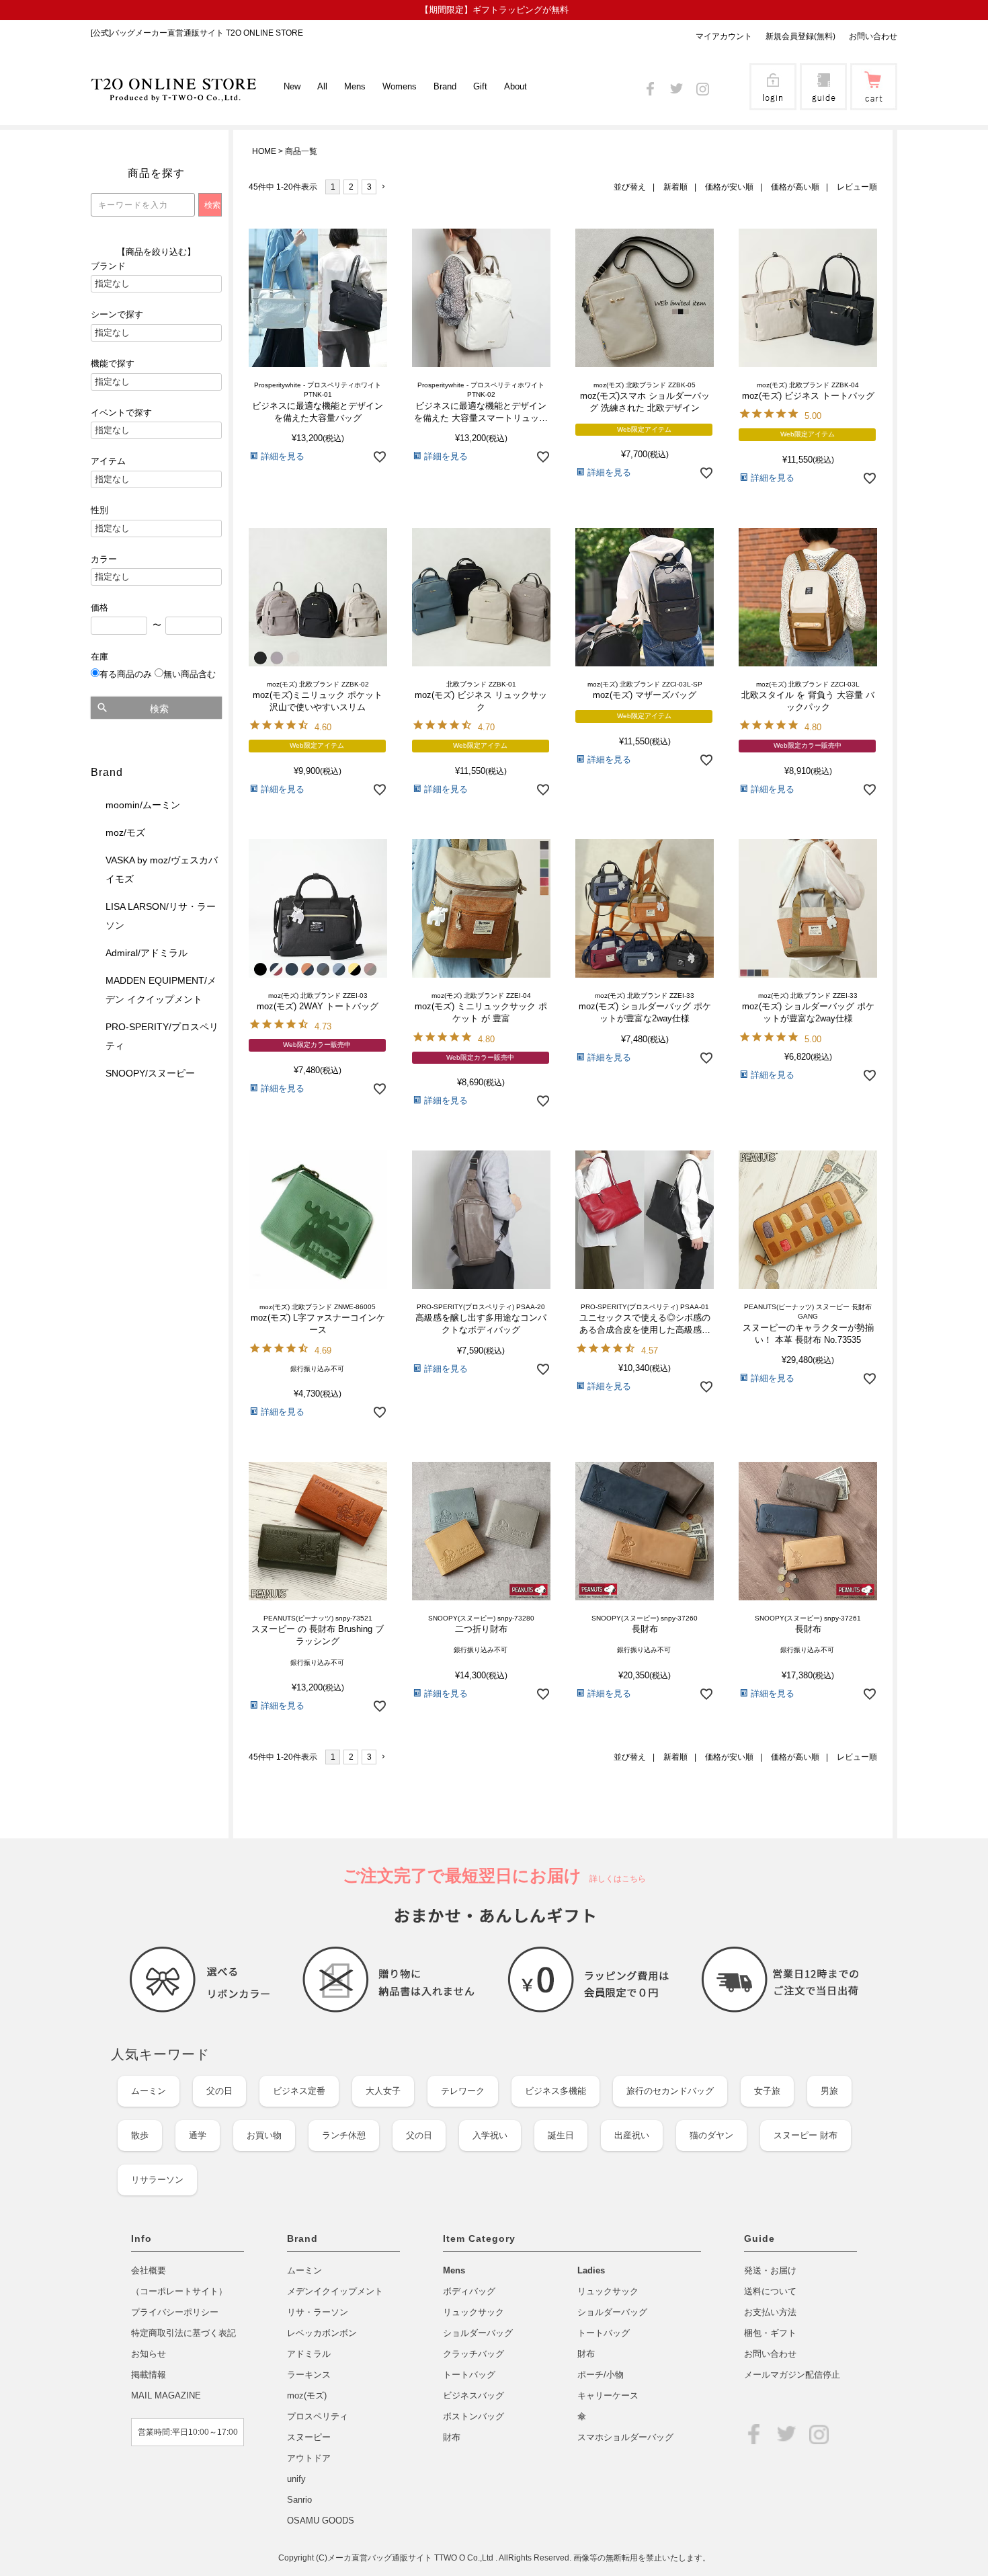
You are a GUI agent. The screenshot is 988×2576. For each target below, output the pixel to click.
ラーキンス (309, 2375)
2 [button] (351, 187)
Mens (454, 2270)
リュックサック (474, 2312)
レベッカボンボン (322, 2333)
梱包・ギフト (770, 2333)
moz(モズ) (307, 2395)
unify (296, 2479)
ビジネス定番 (299, 2091)
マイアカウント (724, 36)
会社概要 (149, 2270)
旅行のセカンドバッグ (670, 2091)
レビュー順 (857, 187)
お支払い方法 (770, 2312)
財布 (452, 2437)
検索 (159, 709)
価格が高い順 (795, 187)
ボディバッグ (469, 2291)
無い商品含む (190, 674)
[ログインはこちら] (773, 101)
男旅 (829, 2091)
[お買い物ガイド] (823, 101)
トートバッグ (469, 2375)
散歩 (140, 2135)
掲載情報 (149, 2375)
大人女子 (383, 2091)
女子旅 (767, 2091)
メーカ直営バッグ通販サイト (381, 2558)
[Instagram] (703, 86)
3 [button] (369, 187)
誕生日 (561, 2135)
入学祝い (490, 2135)
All (322, 86)
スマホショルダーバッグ (625, 2437)
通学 (198, 2135)
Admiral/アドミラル (147, 953)
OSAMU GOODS (321, 2521)
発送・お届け (770, 2270)
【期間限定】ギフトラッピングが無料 (494, 10)
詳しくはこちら (614, 1879)
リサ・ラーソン (318, 2312)
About (516, 86)
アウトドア (309, 2458)
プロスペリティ (318, 2416)
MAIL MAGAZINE (166, 2395)
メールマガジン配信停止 (792, 2375)
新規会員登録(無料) (800, 36)
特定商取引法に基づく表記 (183, 2333)
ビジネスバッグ (474, 2395)
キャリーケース (608, 2395)
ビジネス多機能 (555, 2091)
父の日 (219, 2091)
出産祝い (632, 2135)
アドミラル (309, 2354)
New (292, 86)
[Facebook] (650, 86)
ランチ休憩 (344, 2135)
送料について (770, 2291)
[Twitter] (676, 86)
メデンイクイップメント (335, 2291)
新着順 (675, 187)
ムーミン (149, 2091)
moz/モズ (125, 832)
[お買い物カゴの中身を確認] (874, 101)
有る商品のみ (126, 674)
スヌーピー (309, 2437)
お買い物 (264, 2135)
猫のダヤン (711, 2135)
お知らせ (149, 2354)
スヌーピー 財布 (806, 2135)
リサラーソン (157, 2180)
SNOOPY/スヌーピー (150, 1073)
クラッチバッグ (474, 2354)
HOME (264, 151)
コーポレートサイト (179, 2291)
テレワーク (463, 2091)
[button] (387, 187)
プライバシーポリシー (175, 2312)
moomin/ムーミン (143, 805)
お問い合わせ (873, 36)
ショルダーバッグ (478, 2333)
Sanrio (299, 2500)
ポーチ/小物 (601, 2375)
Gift (480, 86)
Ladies (591, 2270)
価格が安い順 (729, 187)
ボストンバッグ (474, 2416)
